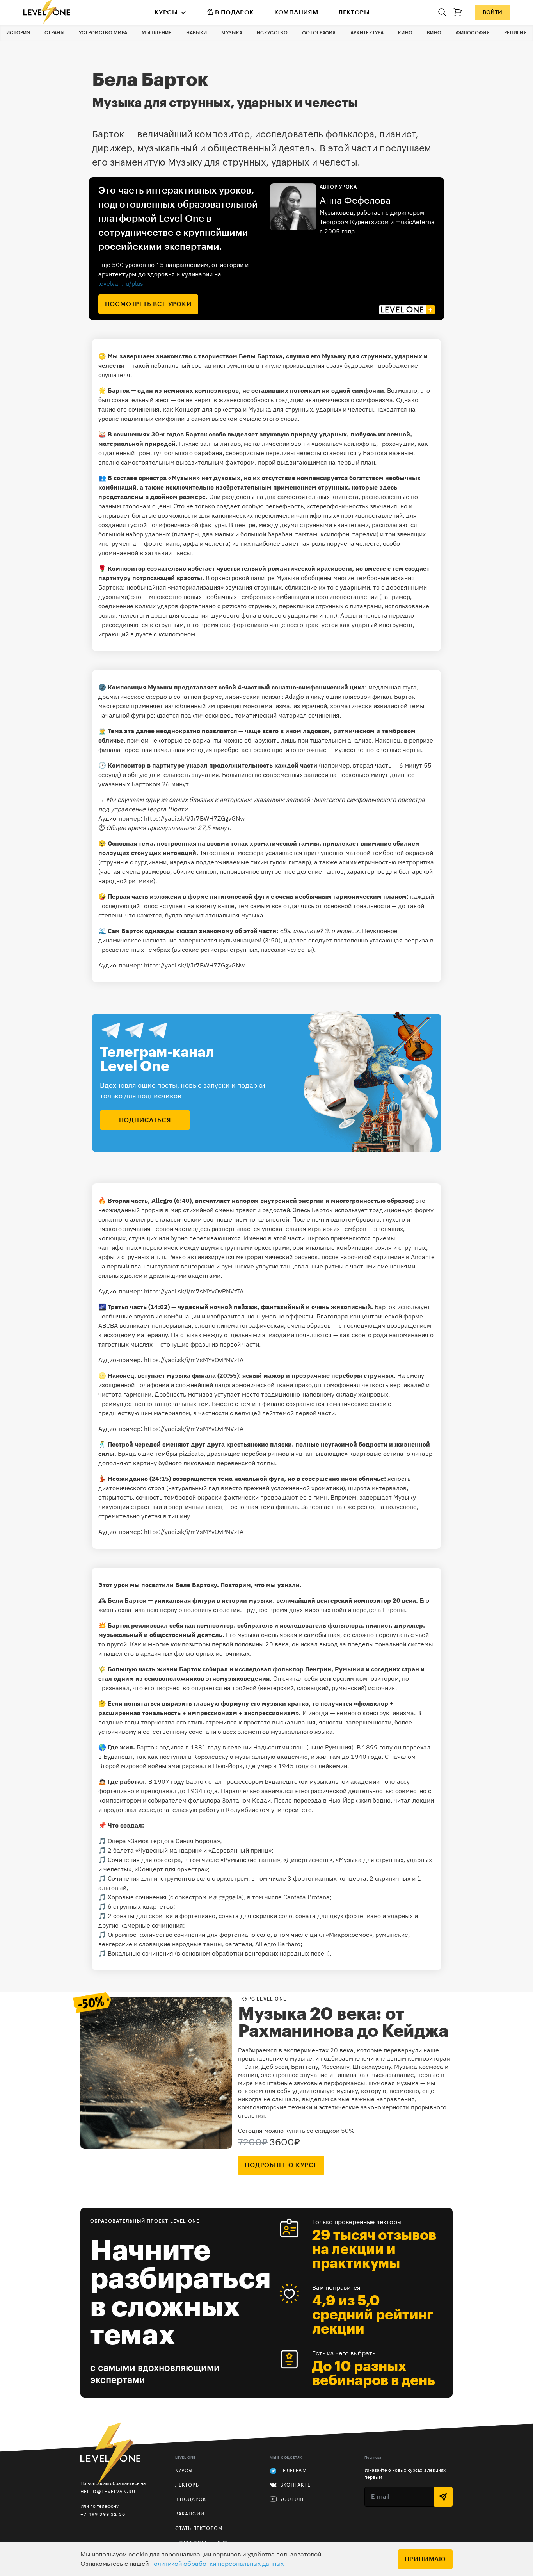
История (18, 33)
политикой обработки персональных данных (217, 2564)
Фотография (319, 33)
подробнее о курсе (281, 2165)
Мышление (156, 33)
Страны (54, 33)
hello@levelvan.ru (108, 2491)
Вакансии (190, 2514)
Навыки (197, 33)
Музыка (232, 33)
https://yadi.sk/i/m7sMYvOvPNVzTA (194, 1291)
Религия (515, 33)
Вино (434, 33)
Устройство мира (103, 33)
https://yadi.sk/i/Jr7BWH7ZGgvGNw (194, 818)
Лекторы (354, 12)
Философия (473, 33)
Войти (492, 12)
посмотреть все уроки (148, 304)
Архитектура (367, 33)
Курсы (166, 12)
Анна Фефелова (355, 201)
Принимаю (425, 2559)
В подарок (235, 12)
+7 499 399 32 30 (103, 2514)
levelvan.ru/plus (121, 283)
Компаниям (296, 12)
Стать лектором (199, 2528)
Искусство (272, 33)
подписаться (145, 1120)
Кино (405, 33)
